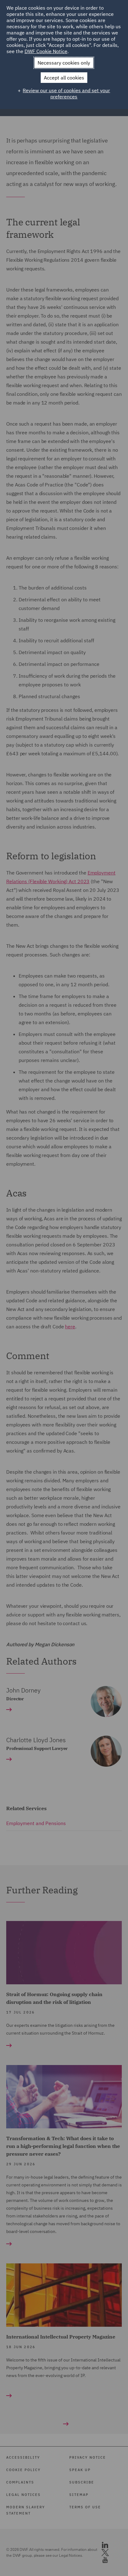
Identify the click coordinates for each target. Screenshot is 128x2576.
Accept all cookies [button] (64, 78)
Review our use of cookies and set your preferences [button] (66, 93)
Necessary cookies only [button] (64, 63)
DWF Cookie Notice (46, 51)
